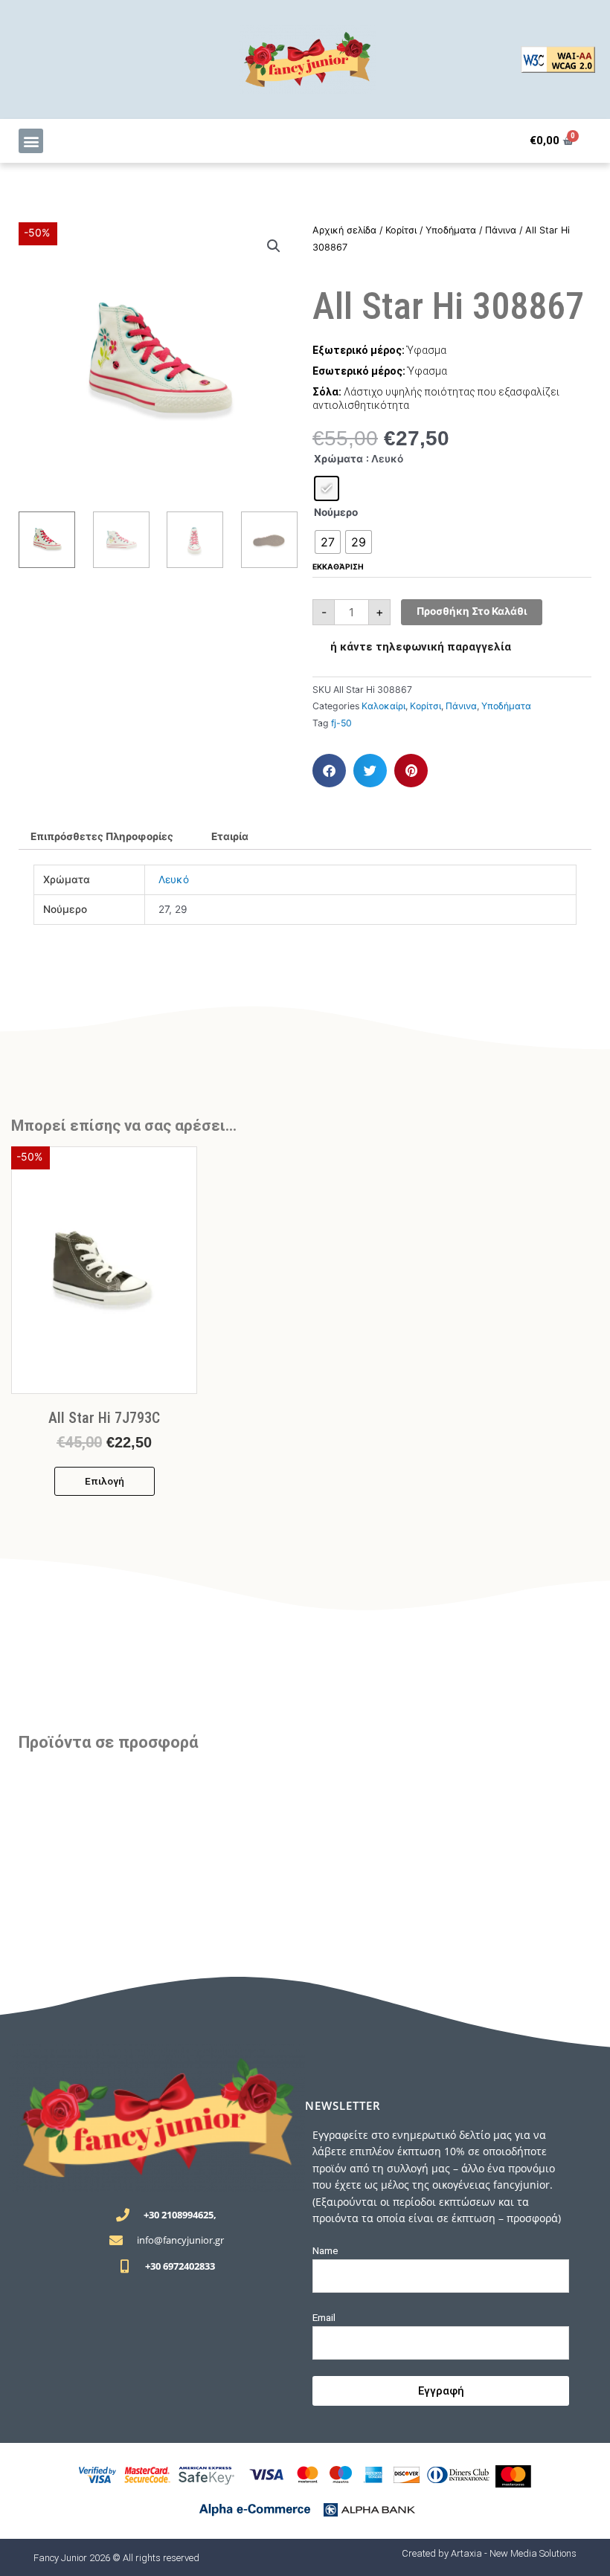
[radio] (327, 488)
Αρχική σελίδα (344, 230)
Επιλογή (105, 1481)
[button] (31, 141)
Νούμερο (336, 512)
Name (325, 2250)
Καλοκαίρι (383, 706)
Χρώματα (338, 459)
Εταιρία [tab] (230, 836)
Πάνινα (501, 230)
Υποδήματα (451, 230)
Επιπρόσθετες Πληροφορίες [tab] (102, 836)
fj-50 (341, 723)
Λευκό (174, 879)
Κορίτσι (401, 230)
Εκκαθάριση (338, 566)
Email (324, 2317)
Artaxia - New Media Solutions (514, 2553)
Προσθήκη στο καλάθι (472, 611)
